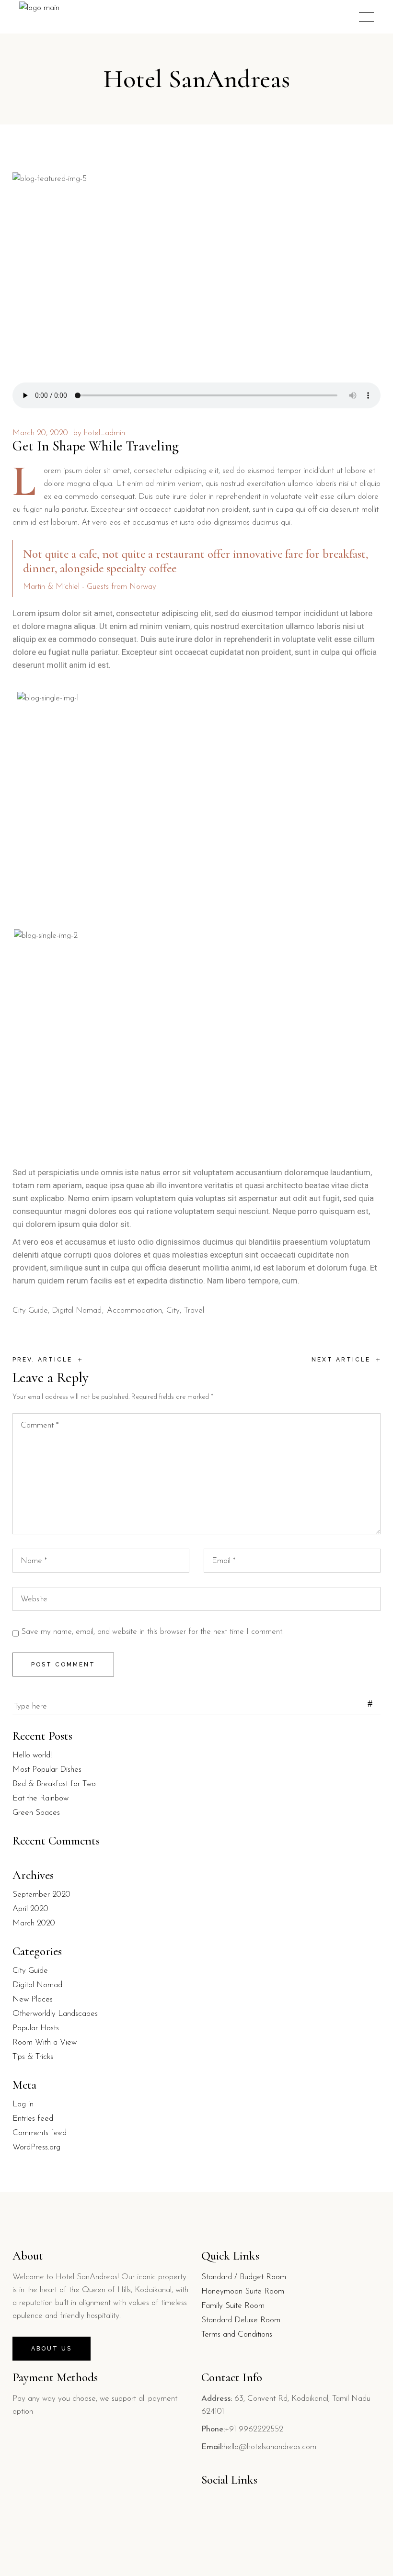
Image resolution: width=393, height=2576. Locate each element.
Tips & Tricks (33, 2057)
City (173, 1310)
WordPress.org (36, 2147)
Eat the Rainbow (40, 1798)
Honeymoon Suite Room (243, 2291)
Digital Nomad (77, 1310)
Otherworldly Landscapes (55, 2014)
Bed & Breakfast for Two (54, 1784)
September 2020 (41, 1895)
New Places (33, 1999)
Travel (194, 1310)
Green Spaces (36, 1813)
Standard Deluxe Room (241, 2320)
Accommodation (134, 1310)
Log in (23, 2104)
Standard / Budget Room (244, 2277)
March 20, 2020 (40, 433)
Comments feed (40, 2133)
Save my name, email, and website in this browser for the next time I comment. (152, 1632)
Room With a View (45, 2042)
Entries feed (33, 2119)
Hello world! (32, 1755)
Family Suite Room (233, 2306)
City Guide (30, 1310)
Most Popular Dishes (47, 1770)
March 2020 (34, 1923)
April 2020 (30, 1909)
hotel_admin (104, 433)
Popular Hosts (36, 2028)
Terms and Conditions (237, 2334)
